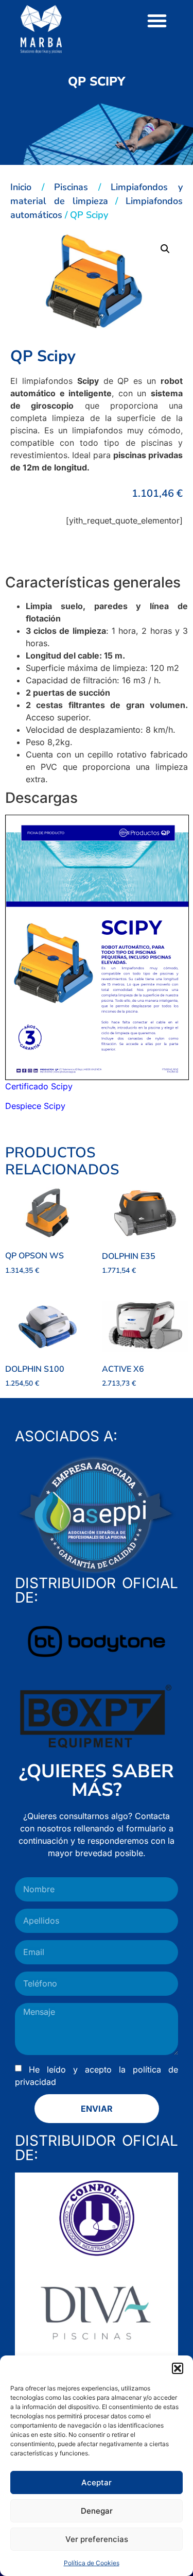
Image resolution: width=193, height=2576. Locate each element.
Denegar (97, 2511)
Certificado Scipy (39, 1086)
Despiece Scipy (35, 1106)
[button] (178, 2368)
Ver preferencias (97, 2539)
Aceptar (97, 2482)
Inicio (21, 187)
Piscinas (71, 187)
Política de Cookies (92, 2563)
